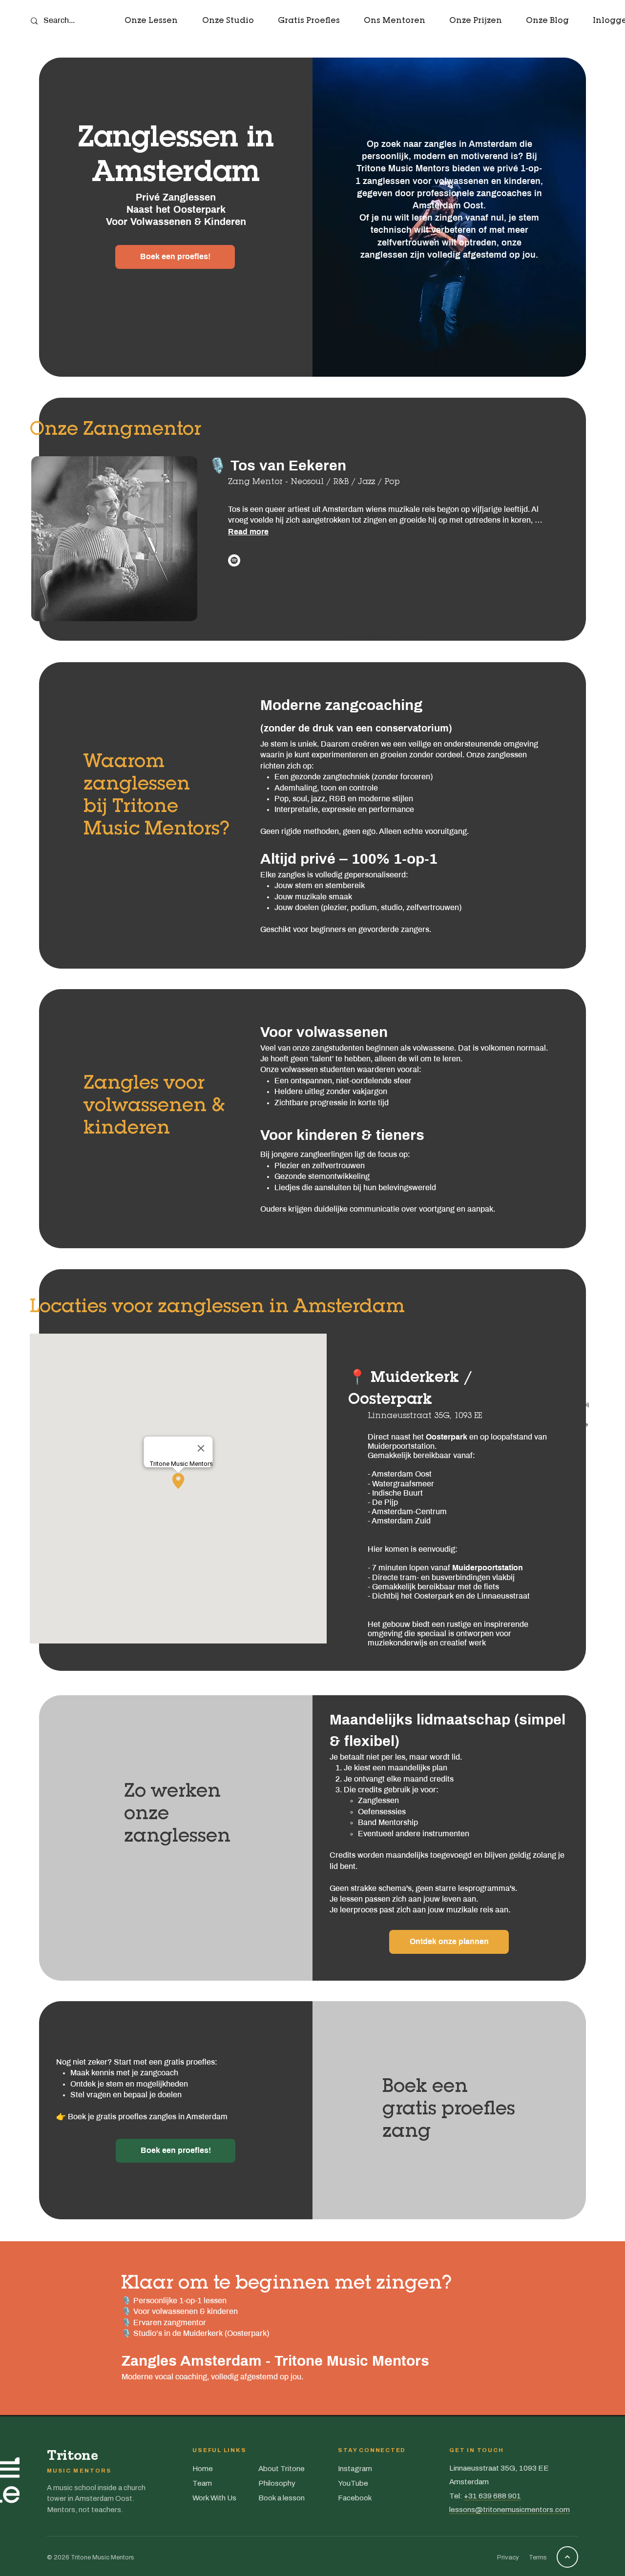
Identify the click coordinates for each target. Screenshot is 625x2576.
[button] (151, 22)
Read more (248, 532)
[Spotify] (234, 560)
